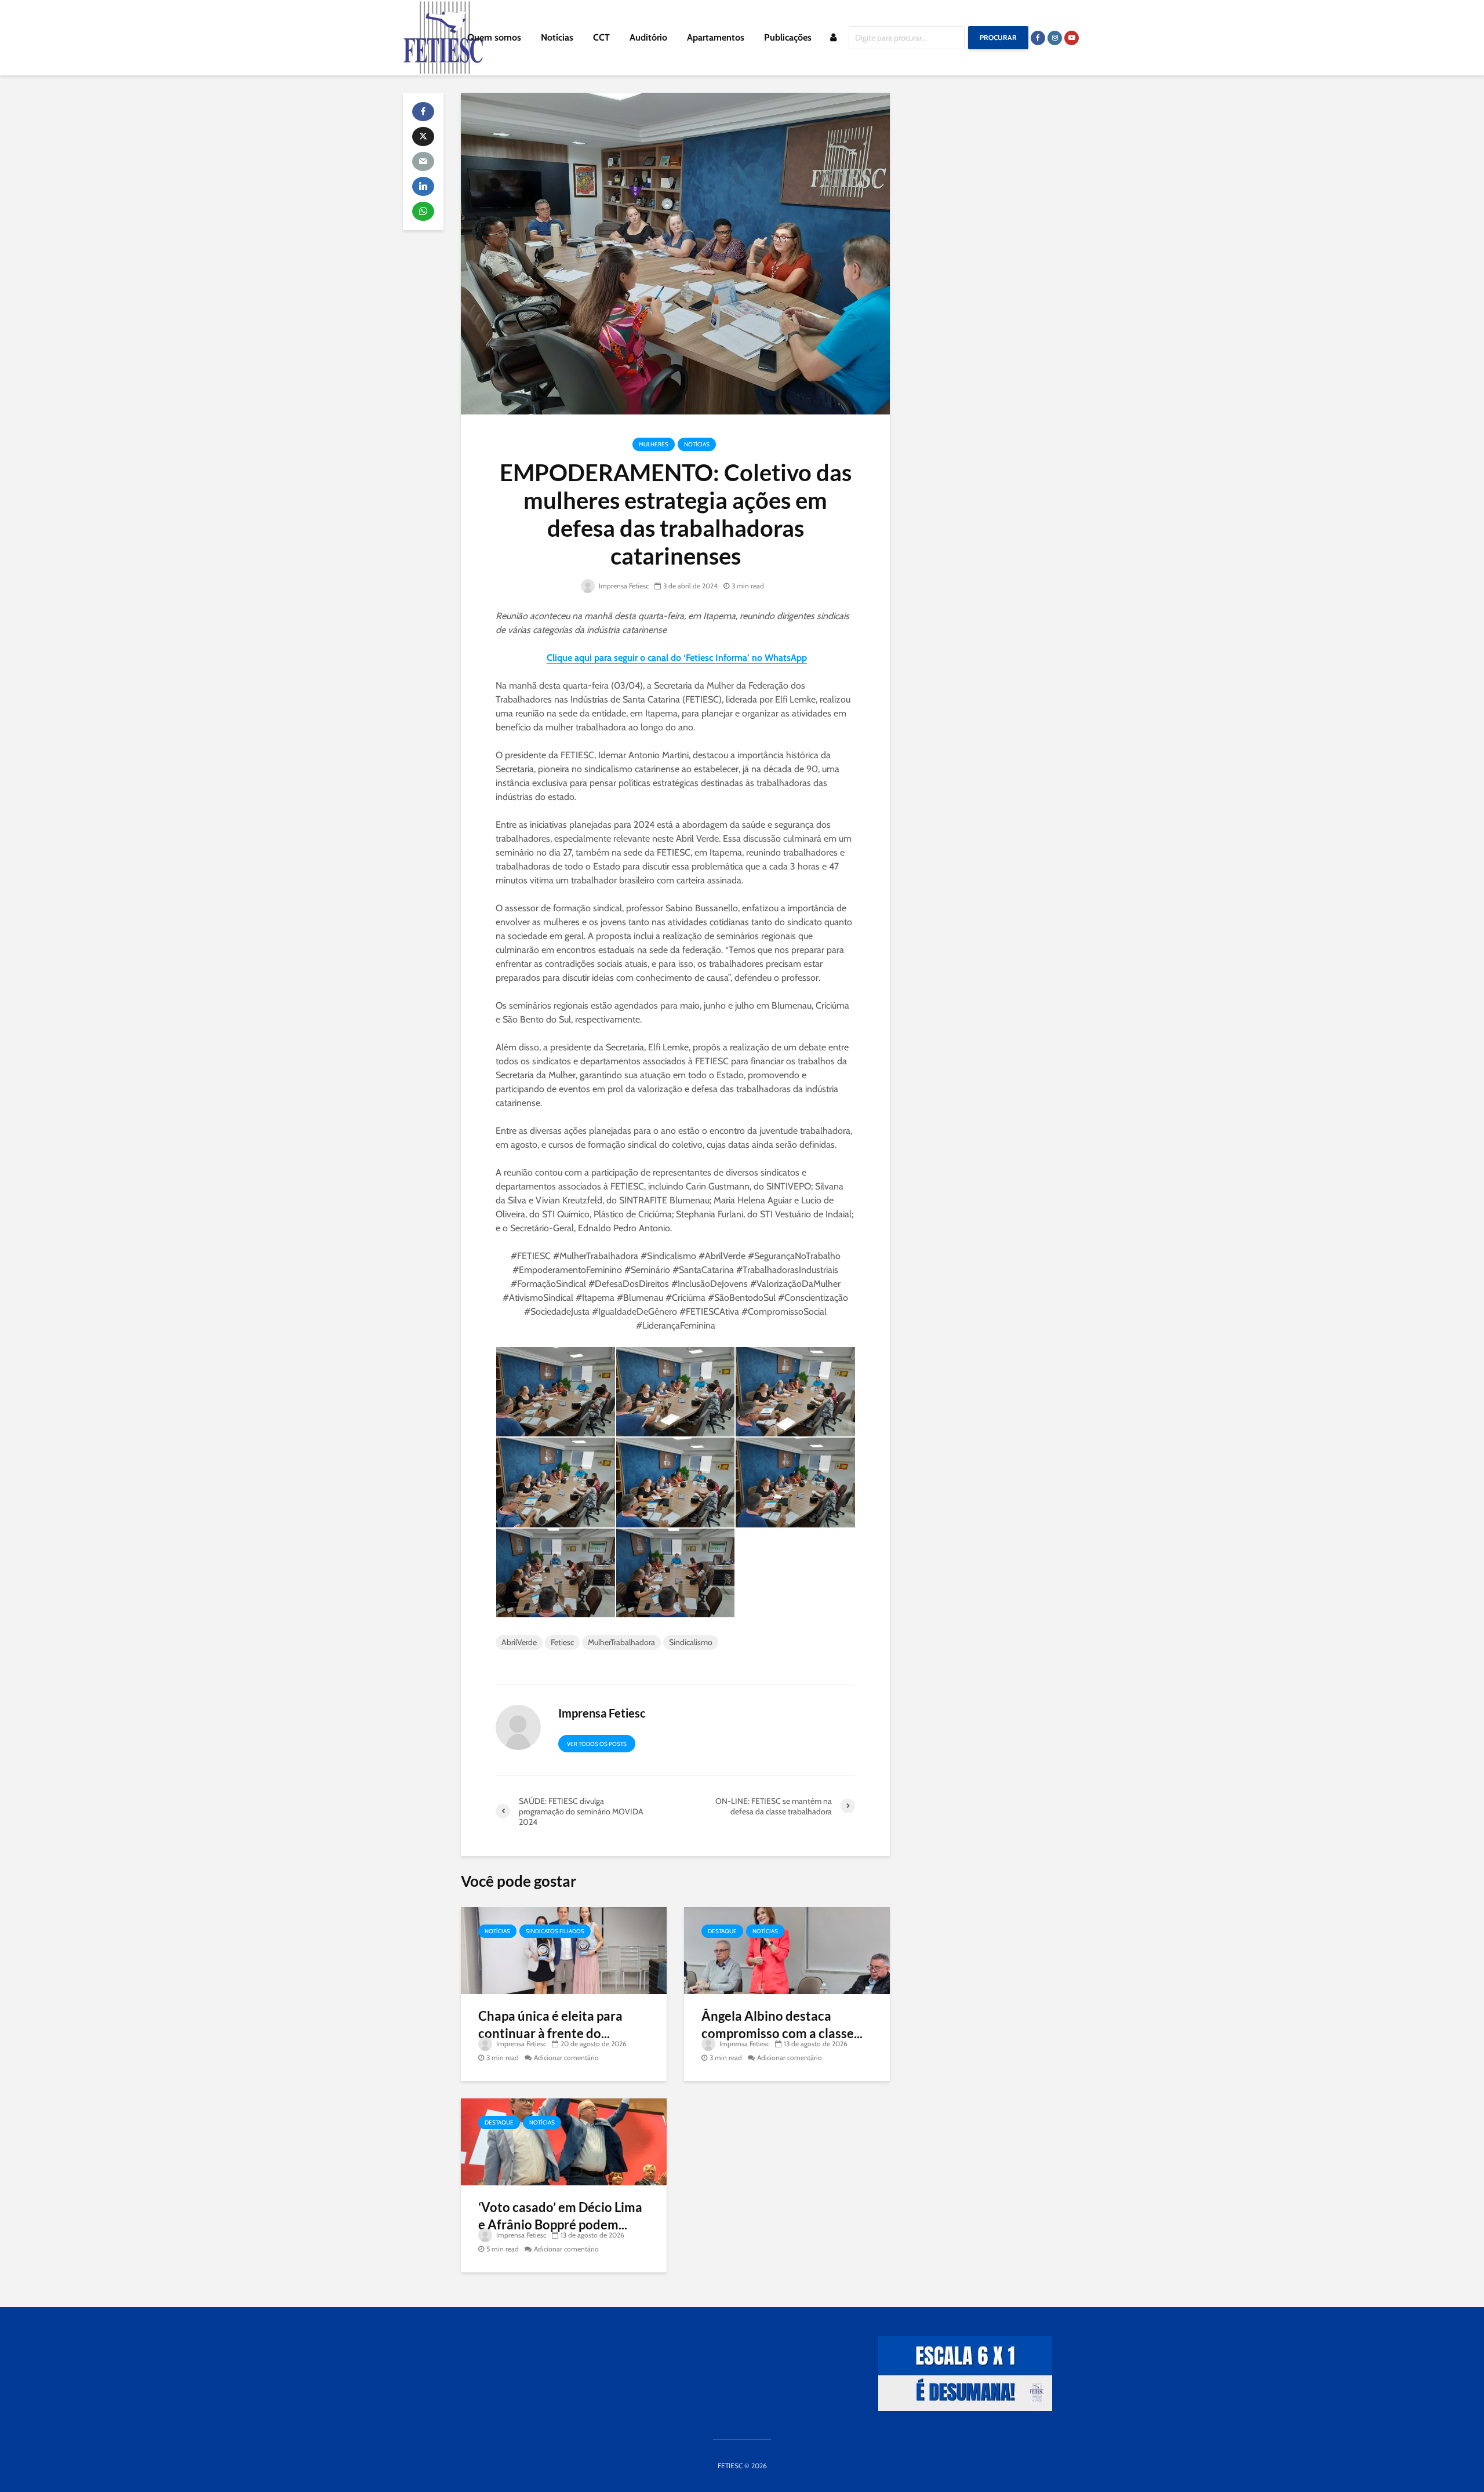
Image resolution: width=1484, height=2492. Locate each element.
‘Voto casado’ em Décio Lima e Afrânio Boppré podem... (560, 2216)
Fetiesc (562, 1642)
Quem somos (494, 37)
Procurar (998, 37)
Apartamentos (716, 37)
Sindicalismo (691, 1642)
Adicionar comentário (566, 2058)
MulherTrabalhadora (621, 1642)
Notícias (557, 37)
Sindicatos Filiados (555, 1931)
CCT (601, 37)
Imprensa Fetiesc (623, 586)
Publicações (788, 37)
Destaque (722, 1931)
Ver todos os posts (597, 1744)
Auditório (648, 37)
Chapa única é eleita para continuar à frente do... (550, 2024)
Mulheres (654, 444)
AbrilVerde (519, 1642)
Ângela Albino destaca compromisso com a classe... (782, 2024)
